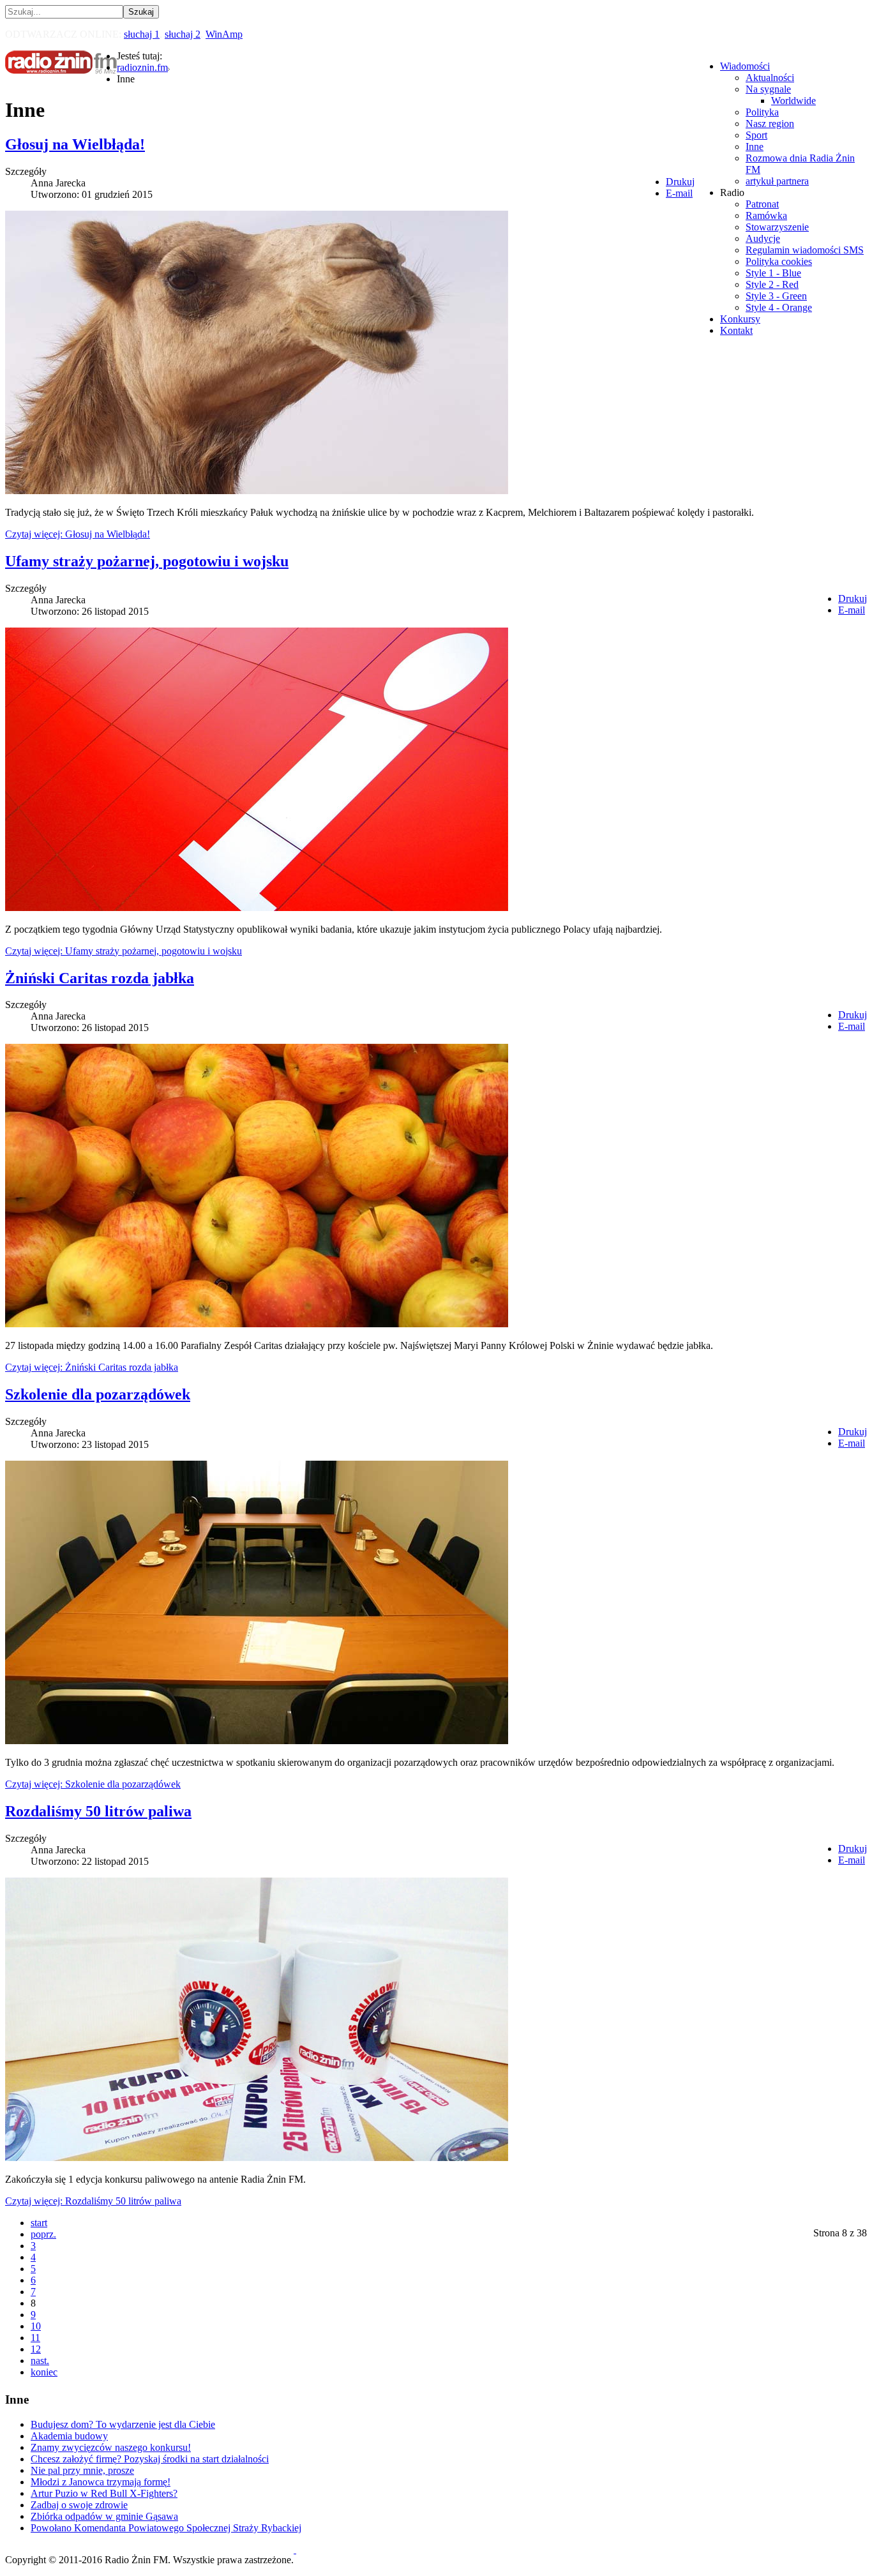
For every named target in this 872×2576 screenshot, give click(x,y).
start (39, 2223)
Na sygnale (768, 89)
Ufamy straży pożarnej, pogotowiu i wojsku (147, 561)
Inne (755, 147)
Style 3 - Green (776, 296)
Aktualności (770, 78)
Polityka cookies (779, 261)
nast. (40, 2361)
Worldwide (793, 101)
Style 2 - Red (772, 284)
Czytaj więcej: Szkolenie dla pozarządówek (93, 1784)
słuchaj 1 (142, 34)
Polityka (762, 112)
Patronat (762, 204)
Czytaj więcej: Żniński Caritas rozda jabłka (92, 1367)
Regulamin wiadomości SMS (805, 250)
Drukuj (680, 182)
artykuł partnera (777, 181)
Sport (756, 135)
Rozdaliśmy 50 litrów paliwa (98, 1811)
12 (36, 2349)
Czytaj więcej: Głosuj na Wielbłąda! (78, 534)
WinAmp (224, 34)
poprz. (43, 2234)
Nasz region (770, 124)
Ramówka (766, 215)
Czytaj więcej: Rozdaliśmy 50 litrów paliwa (93, 2201)
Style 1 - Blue (773, 273)
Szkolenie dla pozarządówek (98, 1394)
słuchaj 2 (183, 34)
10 (36, 2326)
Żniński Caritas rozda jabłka (100, 978)
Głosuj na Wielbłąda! (75, 144)
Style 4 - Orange (779, 307)
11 (35, 2338)
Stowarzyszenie (777, 227)
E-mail (679, 193)
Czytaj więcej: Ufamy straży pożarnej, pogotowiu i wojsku (124, 951)
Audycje (763, 238)
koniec (44, 2372)
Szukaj (141, 12)
